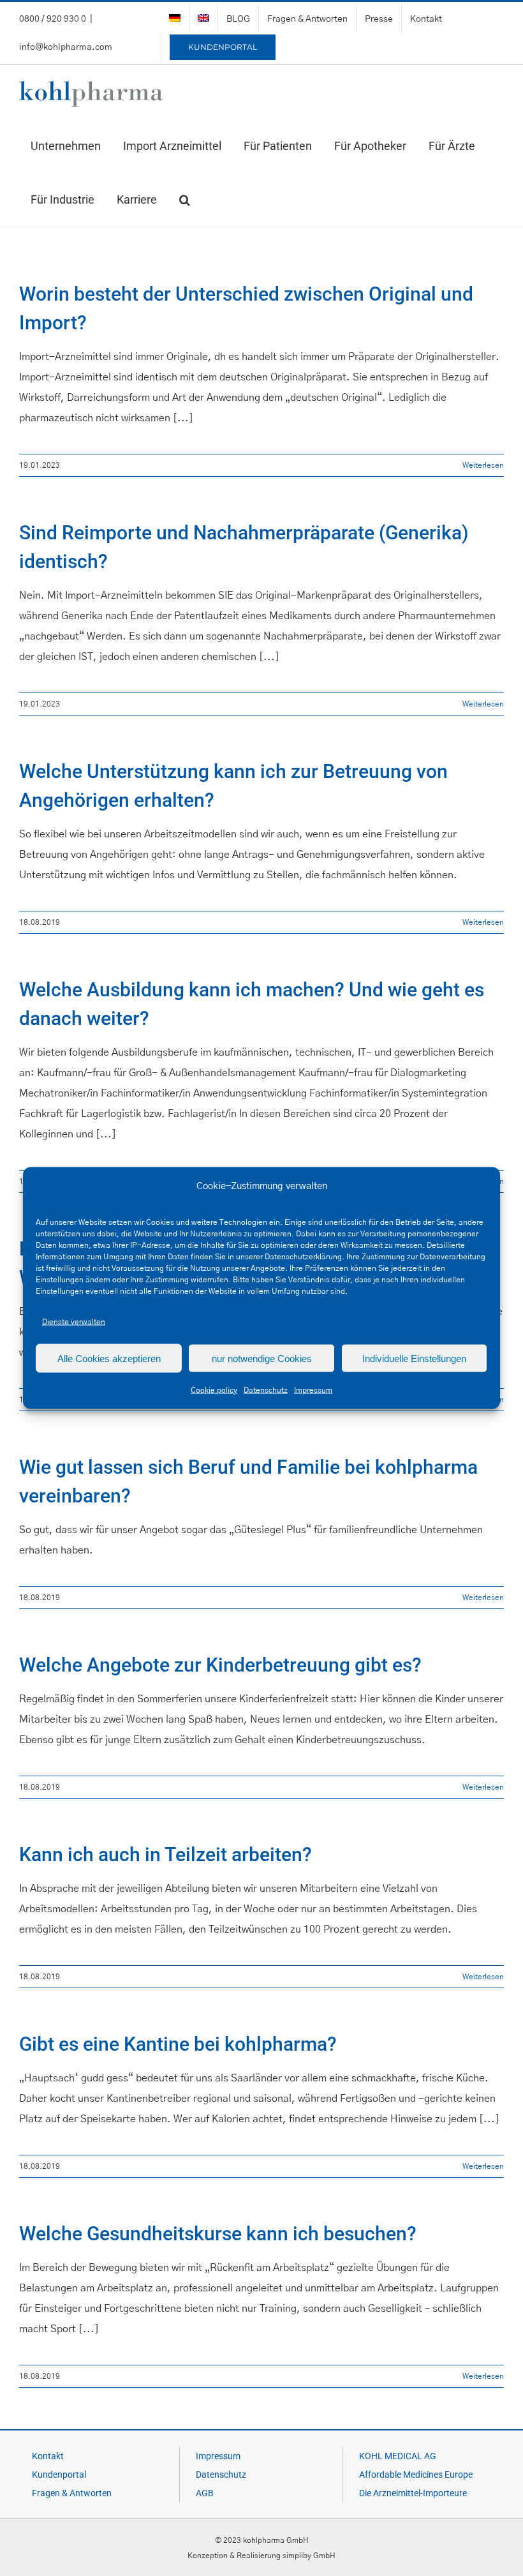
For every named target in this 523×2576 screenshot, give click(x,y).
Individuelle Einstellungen (414, 1358)
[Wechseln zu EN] (203, 19)
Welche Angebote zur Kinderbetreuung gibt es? (220, 1665)
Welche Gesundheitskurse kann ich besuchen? (218, 2234)
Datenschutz (266, 1390)
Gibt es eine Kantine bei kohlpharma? (178, 2044)
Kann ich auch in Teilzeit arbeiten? (166, 1854)
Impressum (313, 1390)
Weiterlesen (483, 465)
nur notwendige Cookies (262, 1358)
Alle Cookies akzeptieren (109, 1358)
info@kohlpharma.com (66, 47)
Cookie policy (214, 1390)
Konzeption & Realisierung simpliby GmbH (261, 2556)
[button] (184, 200)
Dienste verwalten (74, 1322)
